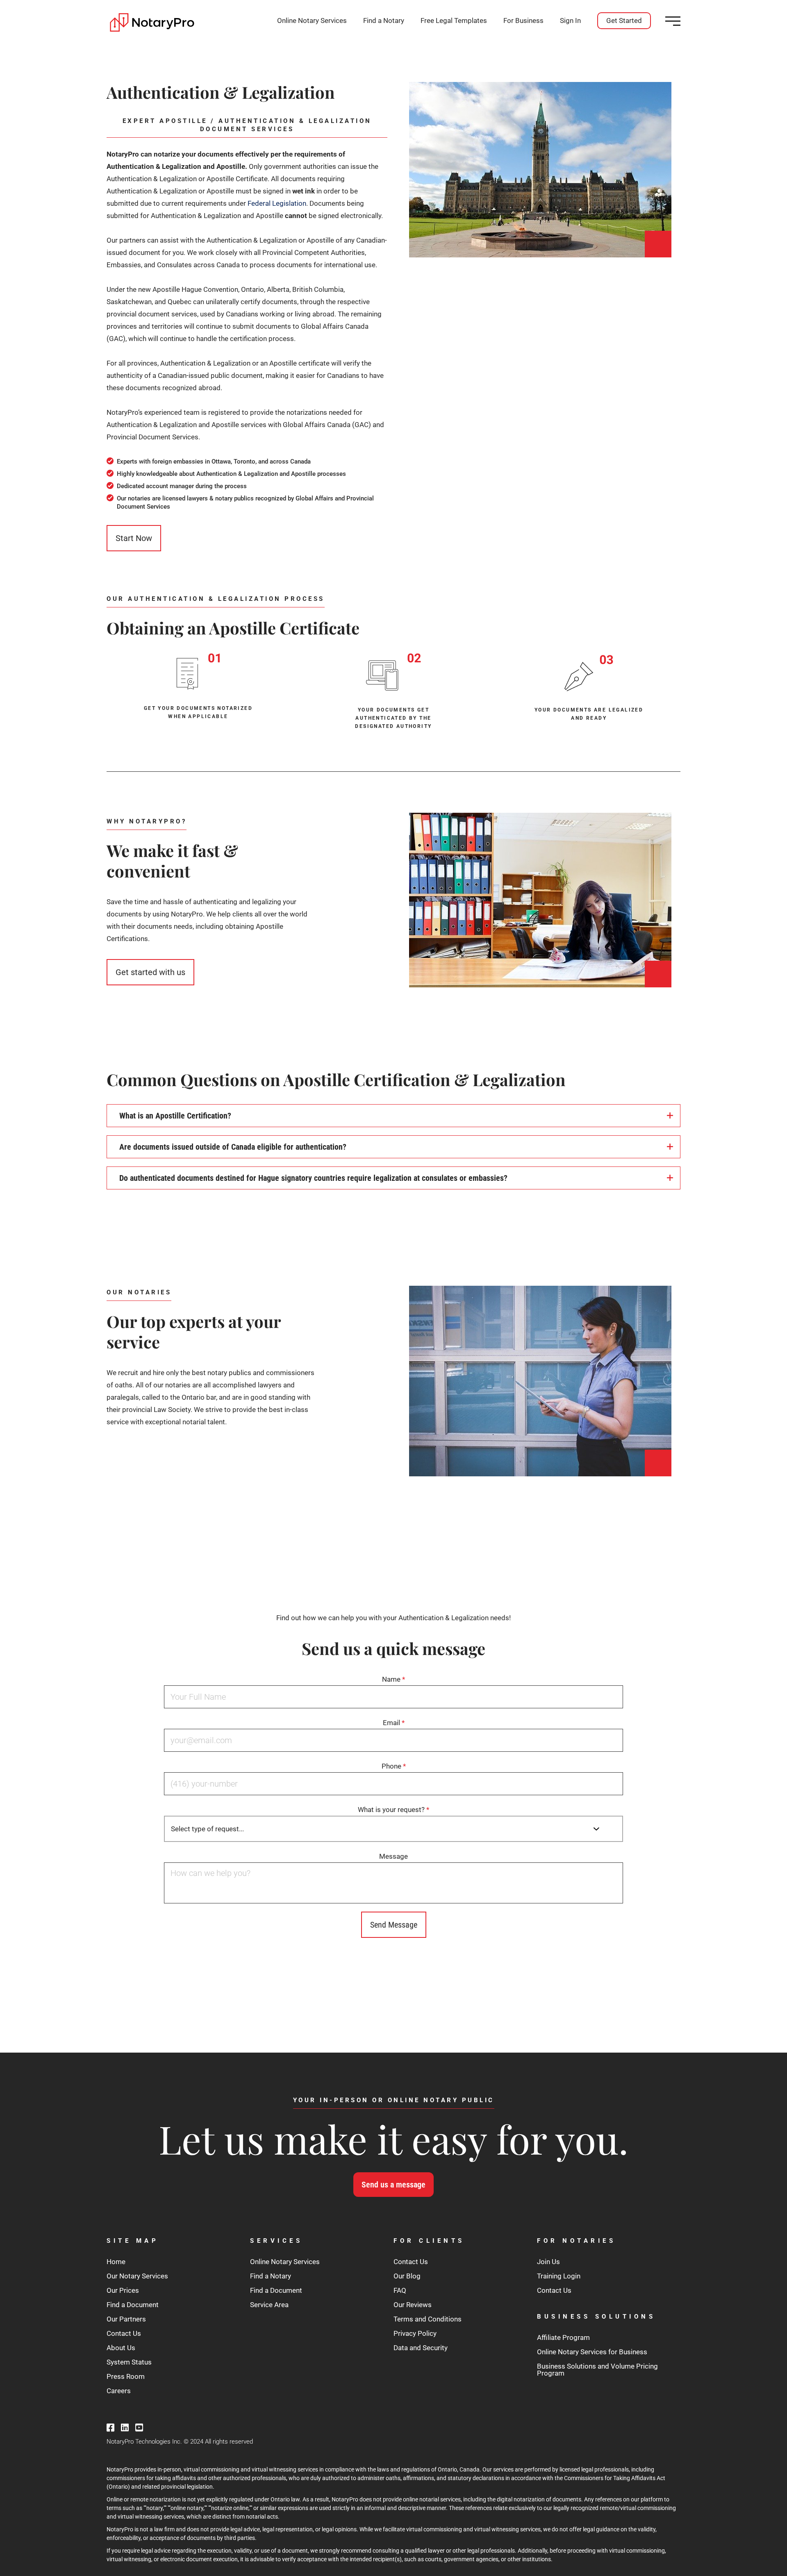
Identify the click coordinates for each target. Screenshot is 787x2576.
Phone (394, 1766)
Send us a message (393, 2185)
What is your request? (393, 1810)
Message (393, 1856)
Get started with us (150, 972)
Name (393, 1679)
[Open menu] (673, 21)
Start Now (134, 538)
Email (394, 1723)
